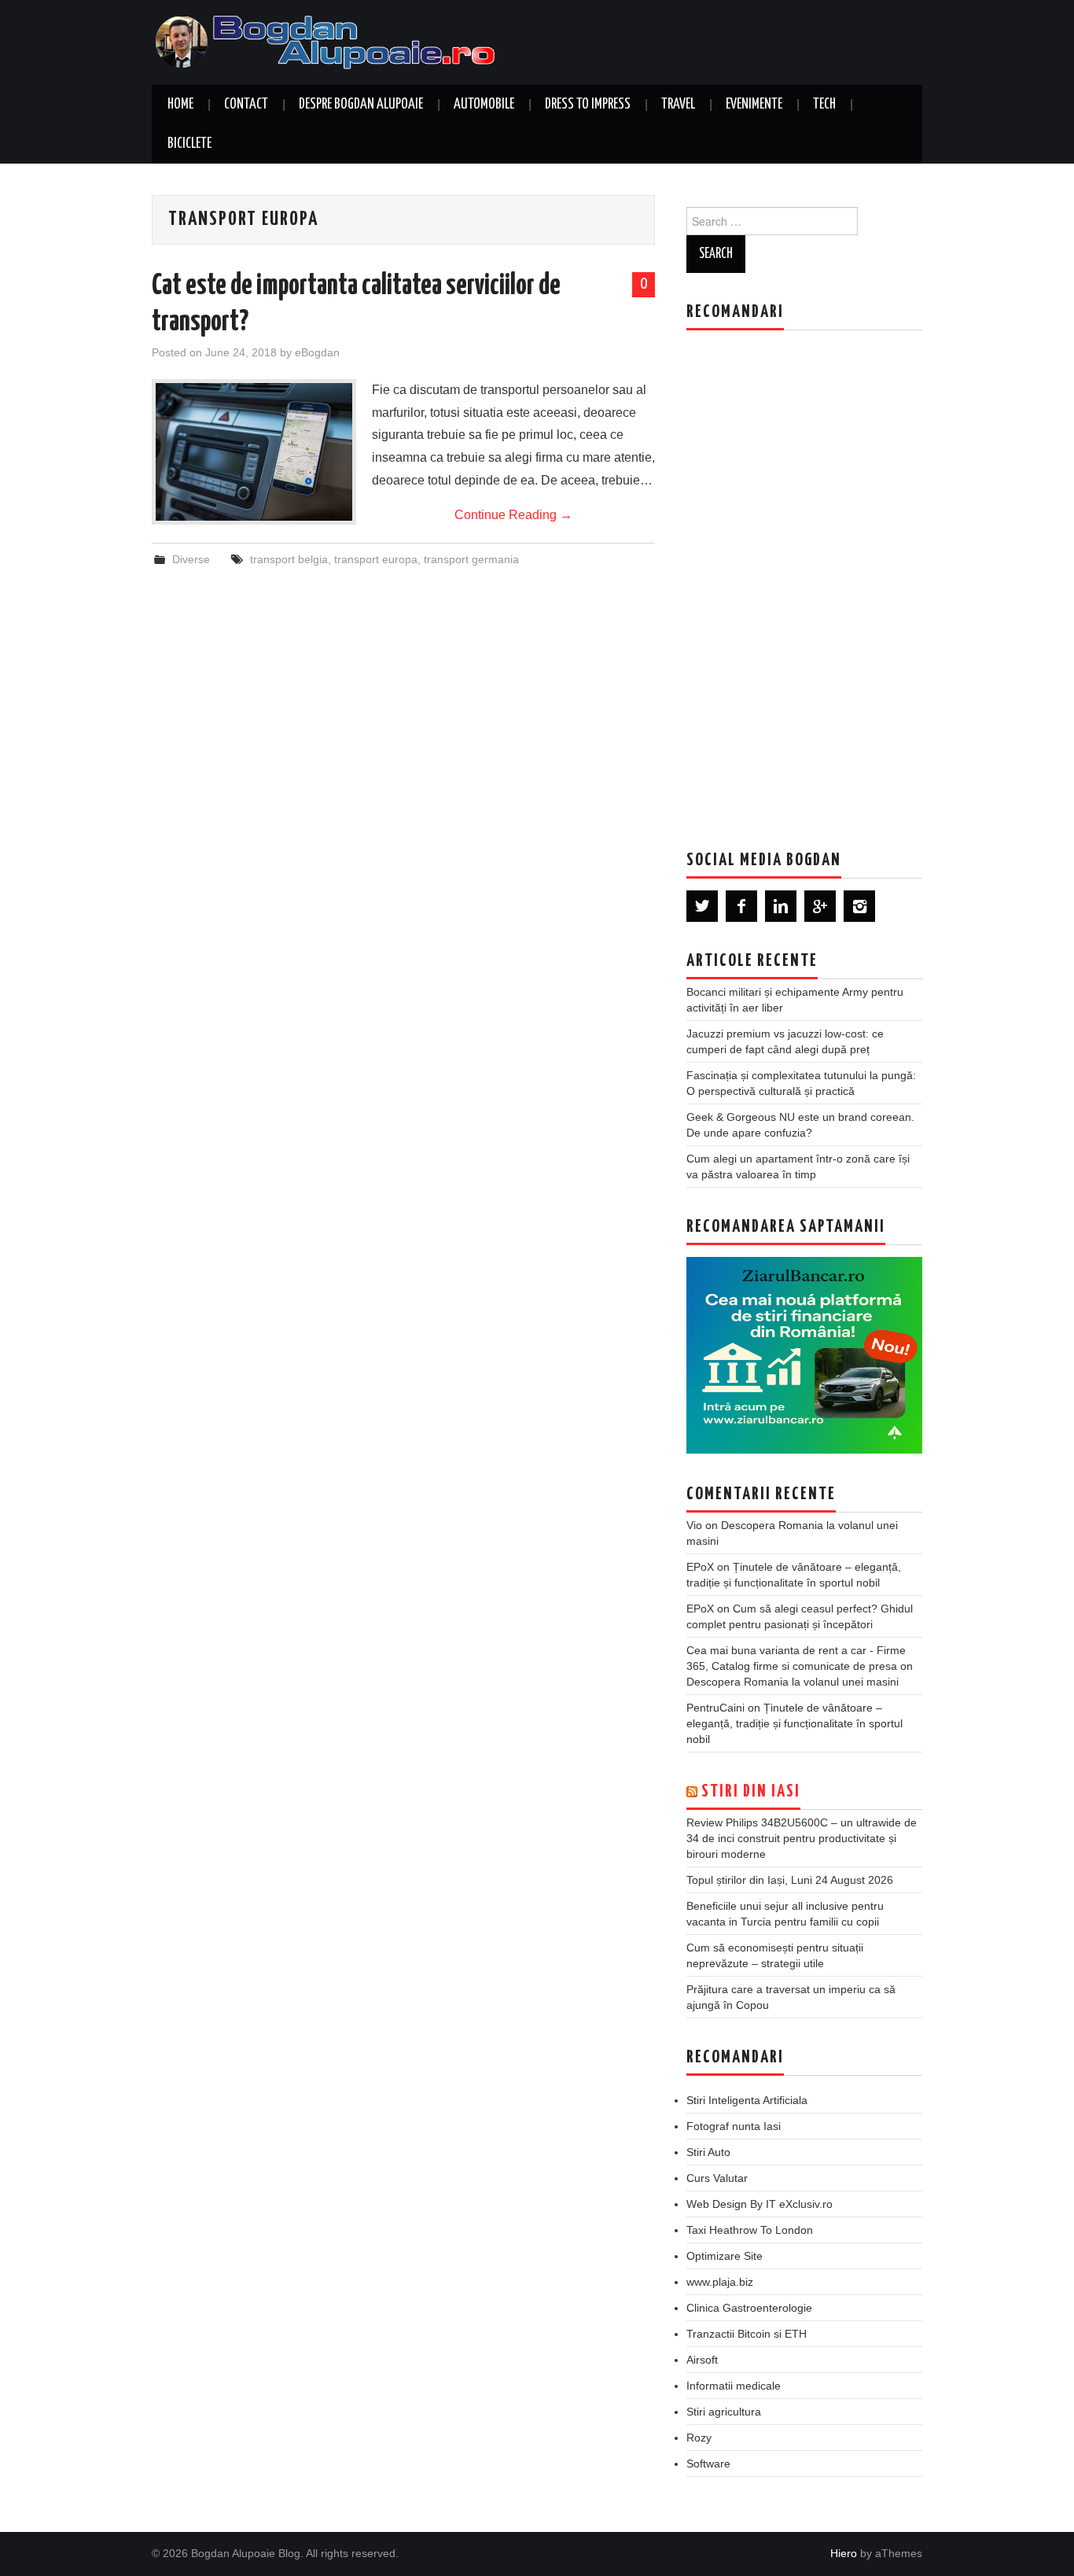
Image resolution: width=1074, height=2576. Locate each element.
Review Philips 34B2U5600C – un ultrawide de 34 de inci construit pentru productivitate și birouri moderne (802, 1838)
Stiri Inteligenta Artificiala (747, 2100)
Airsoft (702, 2360)
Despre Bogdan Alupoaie (361, 105)
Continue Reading (513, 515)
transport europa (376, 559)
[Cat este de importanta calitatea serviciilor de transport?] (254, 452)
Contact (246, 105)
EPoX (700, 1567)
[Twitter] (702, 906)
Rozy (699, 2438)
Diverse (191, 559)
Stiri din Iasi (751, 1792)
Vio (694, 1525)
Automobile (484, 105)
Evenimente (754, 105)
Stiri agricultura (724, 2412)
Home (180, 105)
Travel (678, 105)
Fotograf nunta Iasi (734, 2126)
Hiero (844, 2553)
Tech (824, 105)
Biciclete (189, 144)
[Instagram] (859, 906)
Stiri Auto (708, 2152)
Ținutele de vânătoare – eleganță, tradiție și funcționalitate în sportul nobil (794, 1723)
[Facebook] (741, 906)
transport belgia (289, 559)
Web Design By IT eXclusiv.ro (760, 2204)
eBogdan (317, 352)
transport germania (471, 559)
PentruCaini (715, 1708)
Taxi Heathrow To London (750, 2230)
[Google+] (820, 906)
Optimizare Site (725, 2256)
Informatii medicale (734, 2386)
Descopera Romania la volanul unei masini (793, 1682)
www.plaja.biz (720, 2282)
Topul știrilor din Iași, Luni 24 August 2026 (790, 1880)
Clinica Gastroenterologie (749, 2308)
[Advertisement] (804, 578)
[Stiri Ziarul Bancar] (804, 1355)
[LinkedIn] (781, 906)
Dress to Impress (588, 105)
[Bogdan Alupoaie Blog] (329, 41)
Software (708, 2464)
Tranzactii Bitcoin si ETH (747, 2334)
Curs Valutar (717, 2178)
